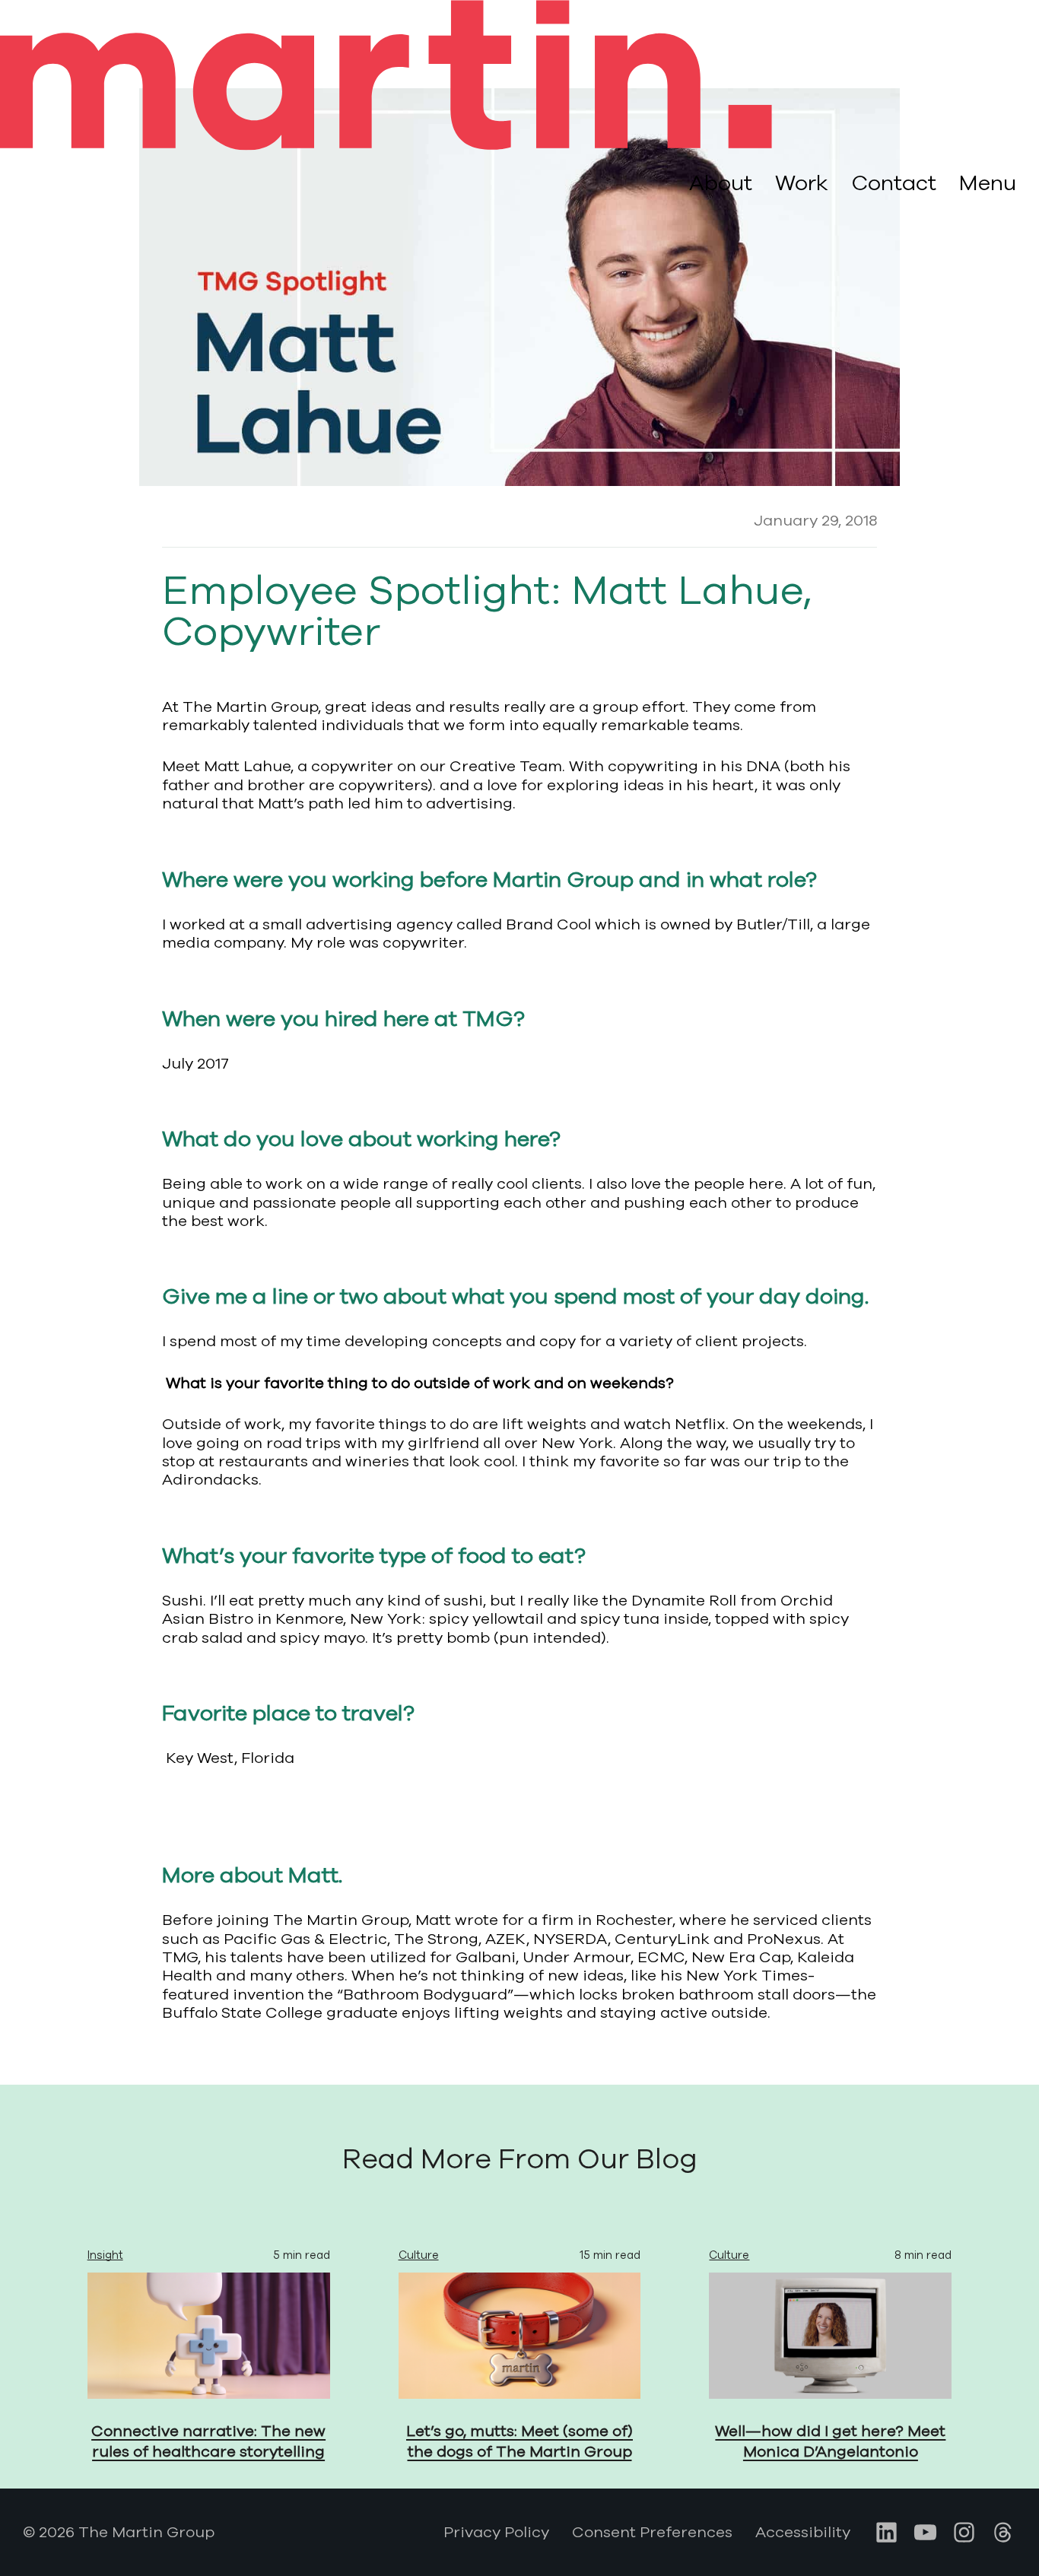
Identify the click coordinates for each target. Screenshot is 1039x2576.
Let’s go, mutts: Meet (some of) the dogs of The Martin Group (519, 2441)
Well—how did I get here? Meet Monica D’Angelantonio (830, 2441)
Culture (419, 2255)
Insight (105, 2255)
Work (802, 183)
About (721, 183)
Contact (894, 183)
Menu (988, 184)
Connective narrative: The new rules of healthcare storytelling (208, 2441)
